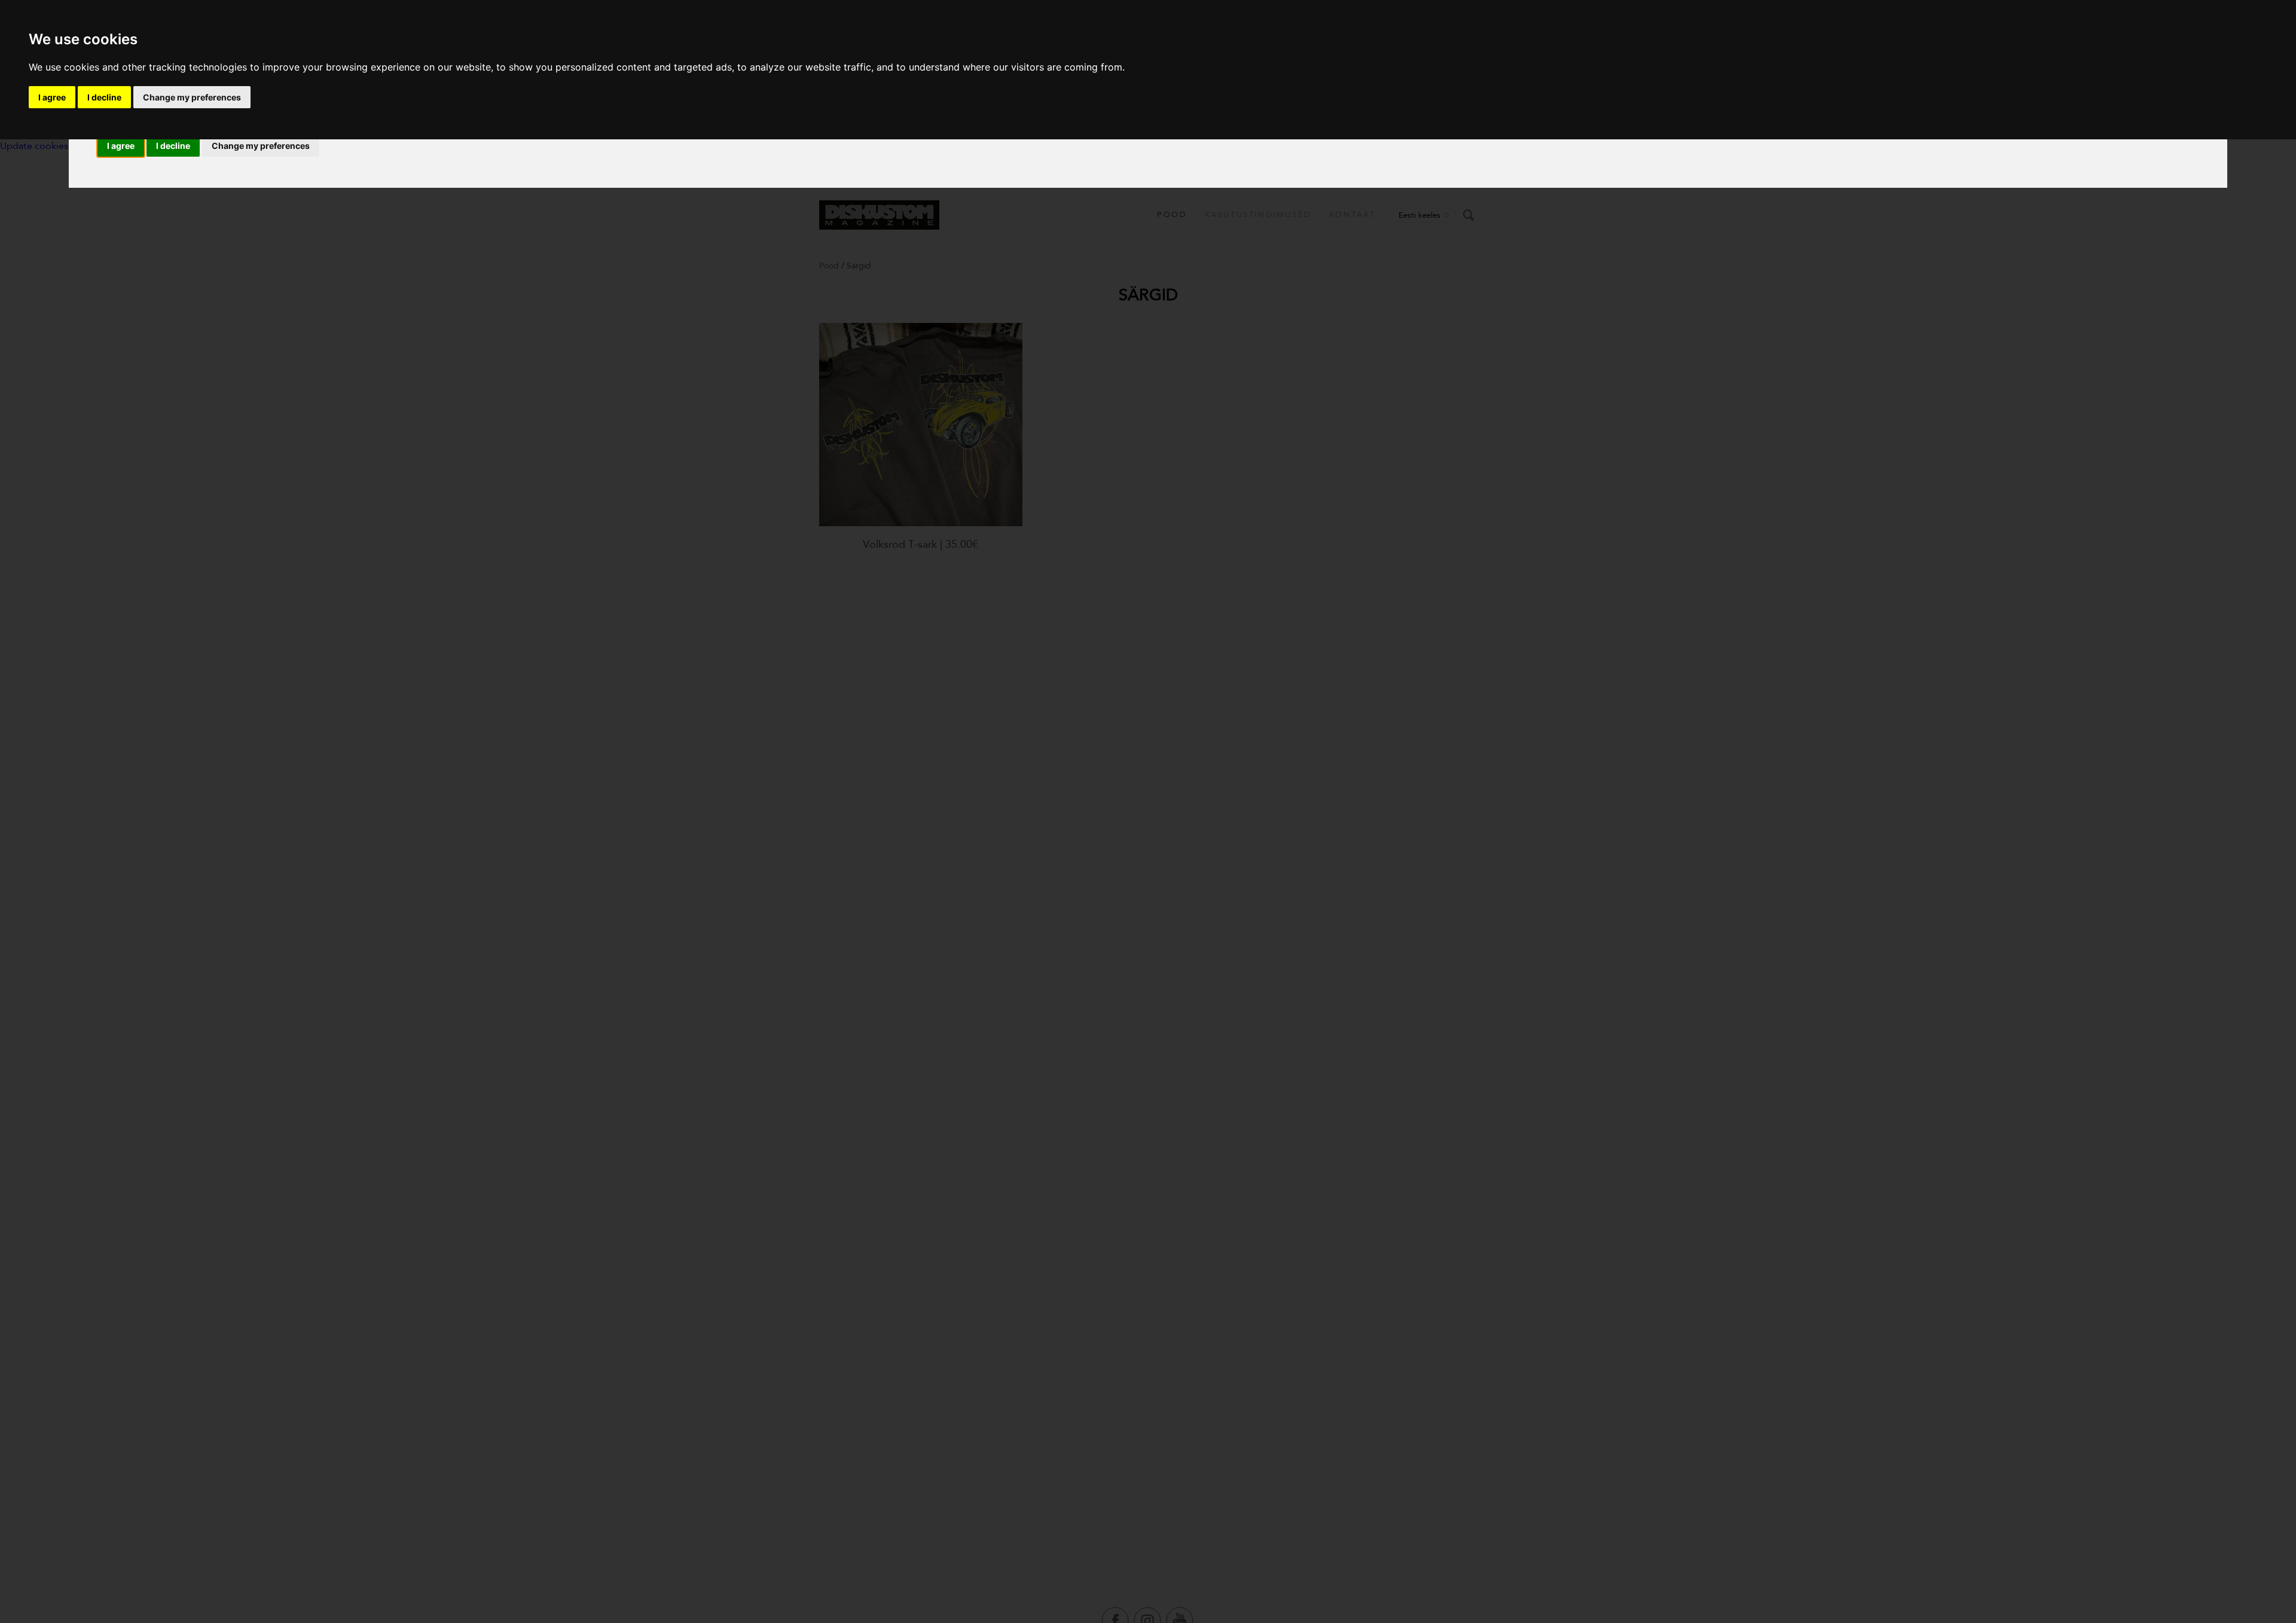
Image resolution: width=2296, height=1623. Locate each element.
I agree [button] (121, 146)
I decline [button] (173, 146)
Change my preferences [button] (261, 146)
